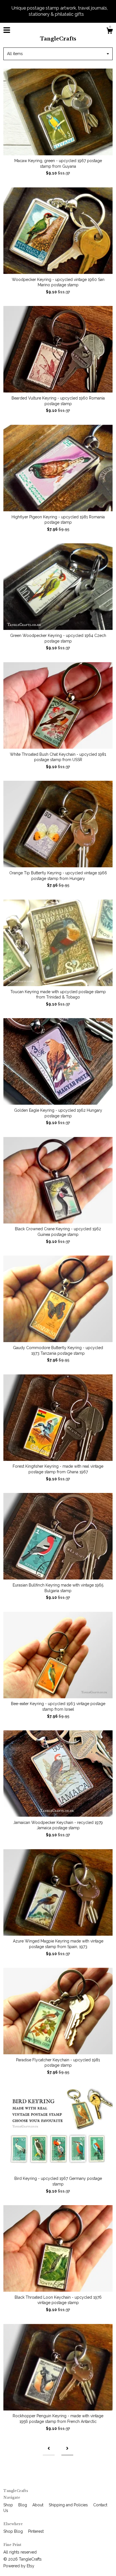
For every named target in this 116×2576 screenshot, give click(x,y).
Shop (9, 2505)
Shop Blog (14, 2531)
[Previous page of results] (49, 2449)
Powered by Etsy (19, 2566)
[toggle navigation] (7, 30)
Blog (23, 2505)
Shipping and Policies (69, 2505)
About (38, 2505)
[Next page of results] (67, 2449)
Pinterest (36, 2531)
